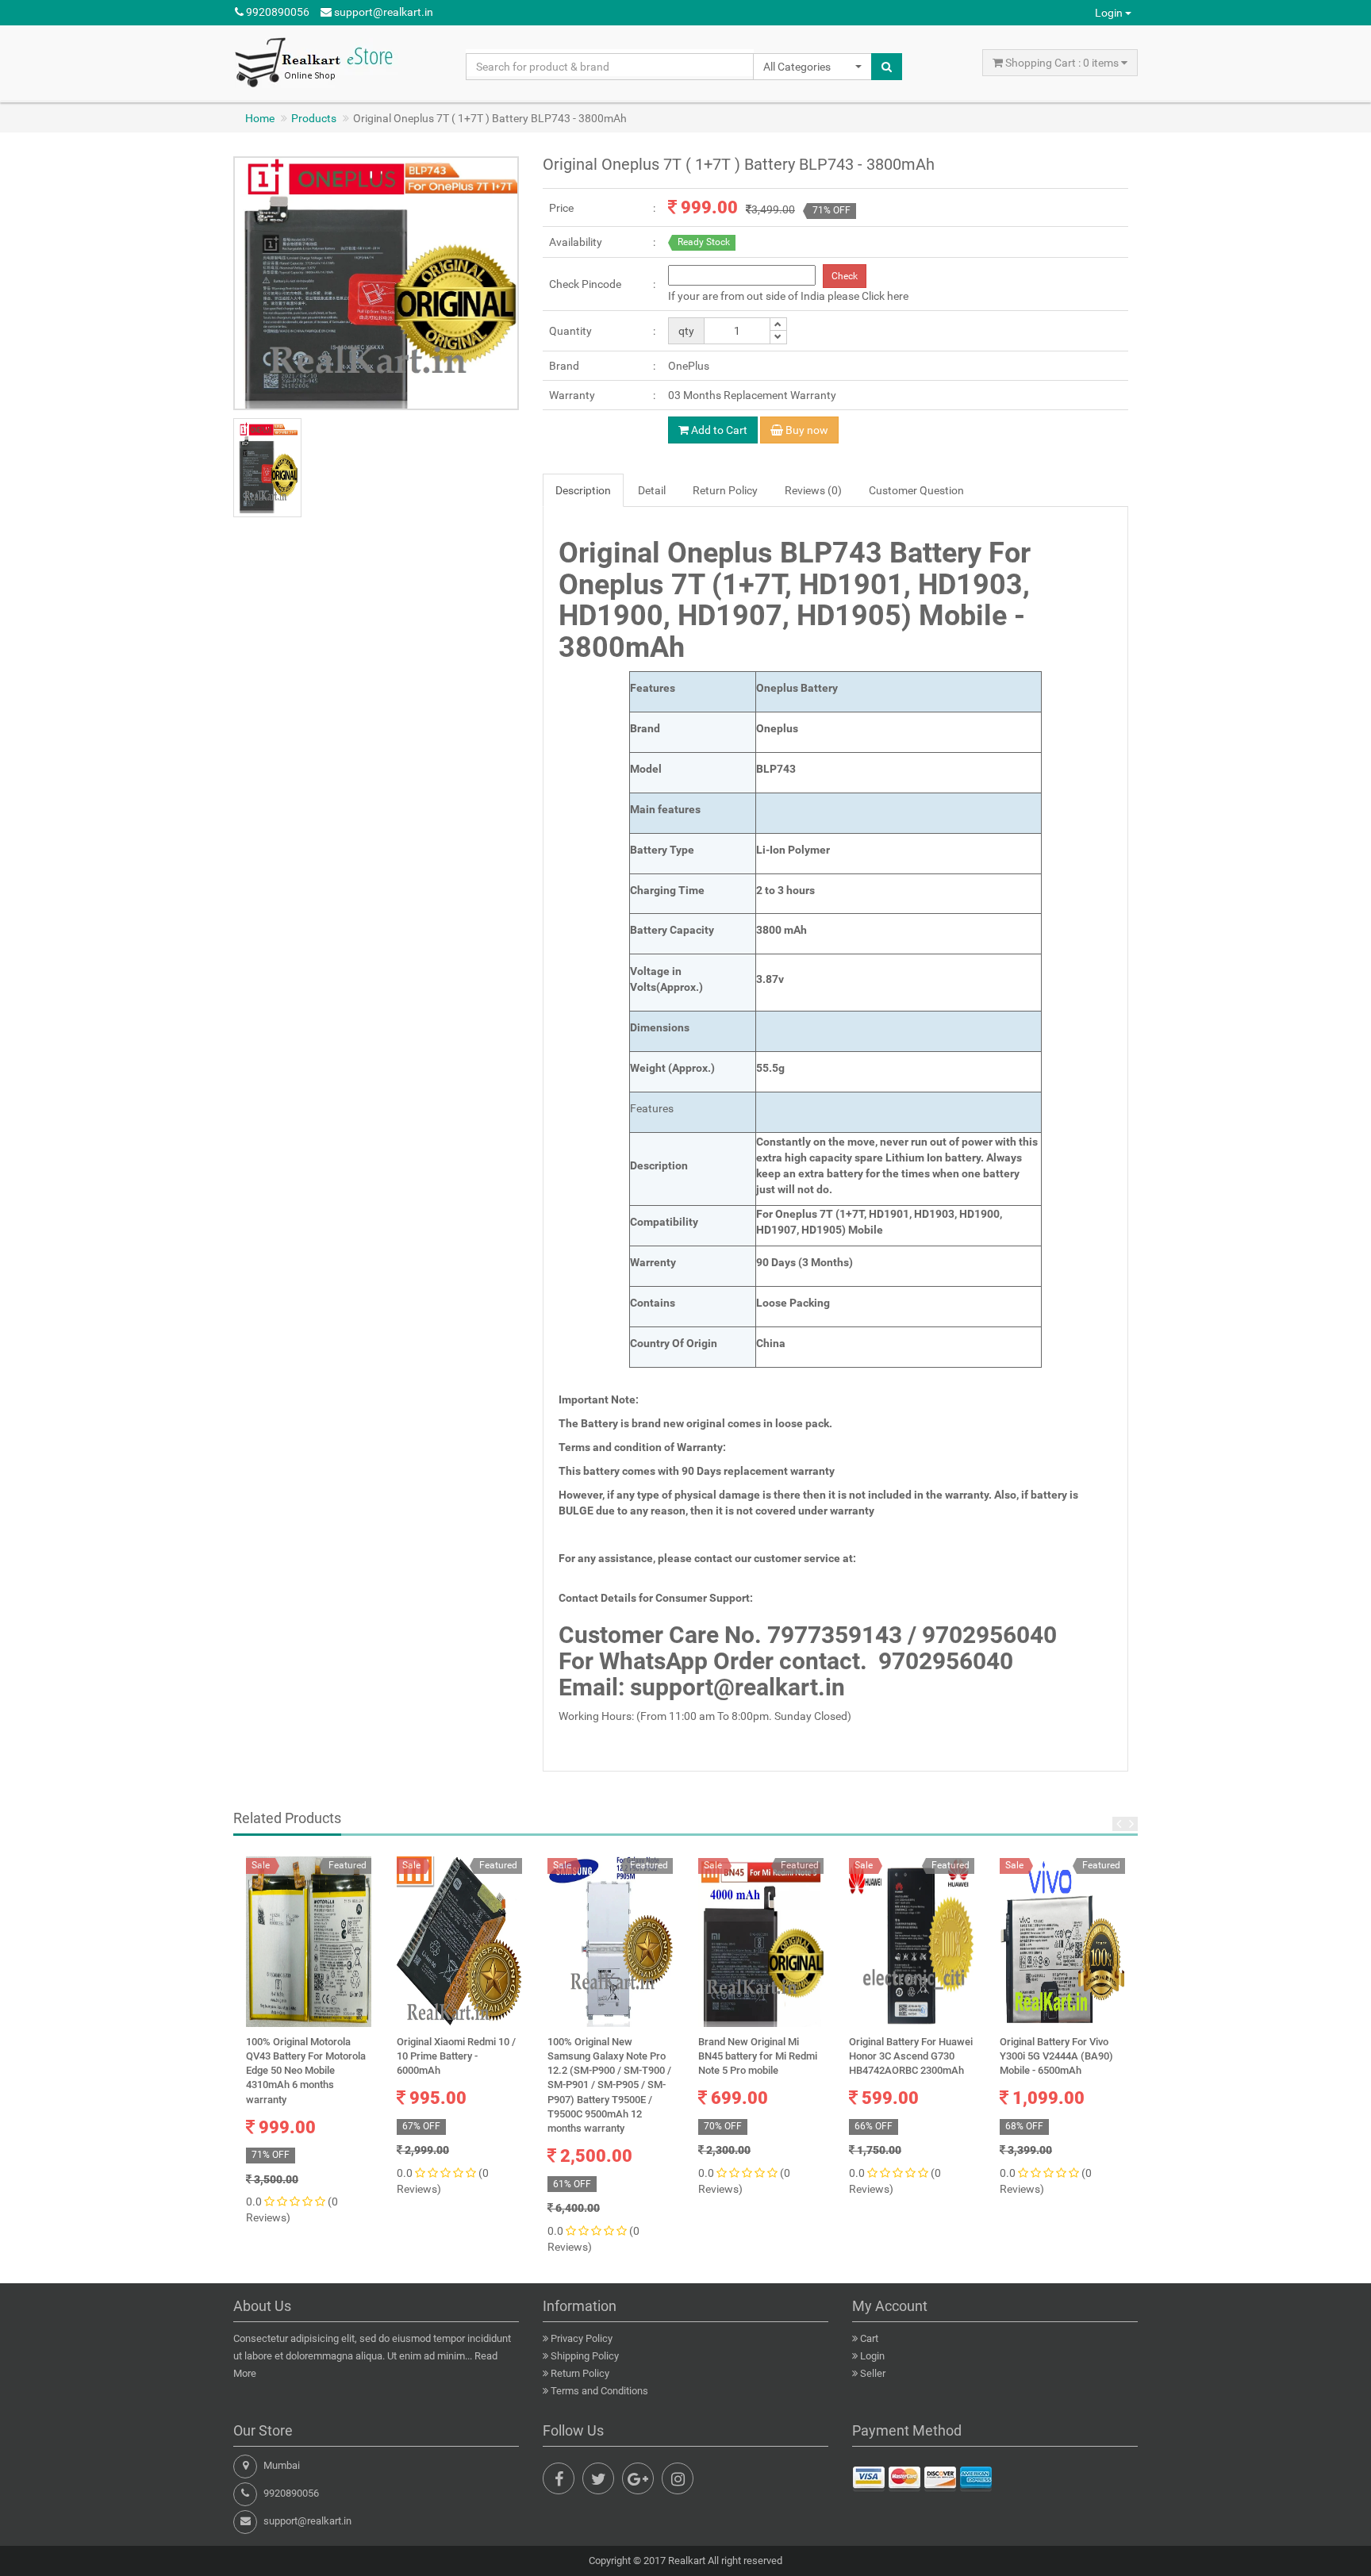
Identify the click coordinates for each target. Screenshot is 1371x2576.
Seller (873, 2373)
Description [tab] (583, 490)
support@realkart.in (382, 12)
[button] (812, 67)
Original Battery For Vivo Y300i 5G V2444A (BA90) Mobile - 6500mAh (1056, 2056)
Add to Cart (718, 430)
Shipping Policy (585, 2356)
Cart (869, 2338)
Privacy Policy (582, 2338)
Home (260, 118)
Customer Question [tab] (916, 490)
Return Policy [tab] (725, 490)
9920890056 (277, 12)
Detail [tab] (652, 490)
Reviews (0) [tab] (813, 490)
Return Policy (580, 2373)
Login (1110, 13)
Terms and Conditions (599, 2391)
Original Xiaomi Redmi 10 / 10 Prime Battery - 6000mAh (456, 2056)
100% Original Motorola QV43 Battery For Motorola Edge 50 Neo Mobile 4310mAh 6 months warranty (306, 2071)
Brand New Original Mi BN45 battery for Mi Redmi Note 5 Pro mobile (758, 2056)
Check (845, 276)
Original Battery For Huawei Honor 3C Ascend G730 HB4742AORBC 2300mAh (911, 2056)
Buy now (806, 430)
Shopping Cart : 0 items (1062, 63)
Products (314, 118)
